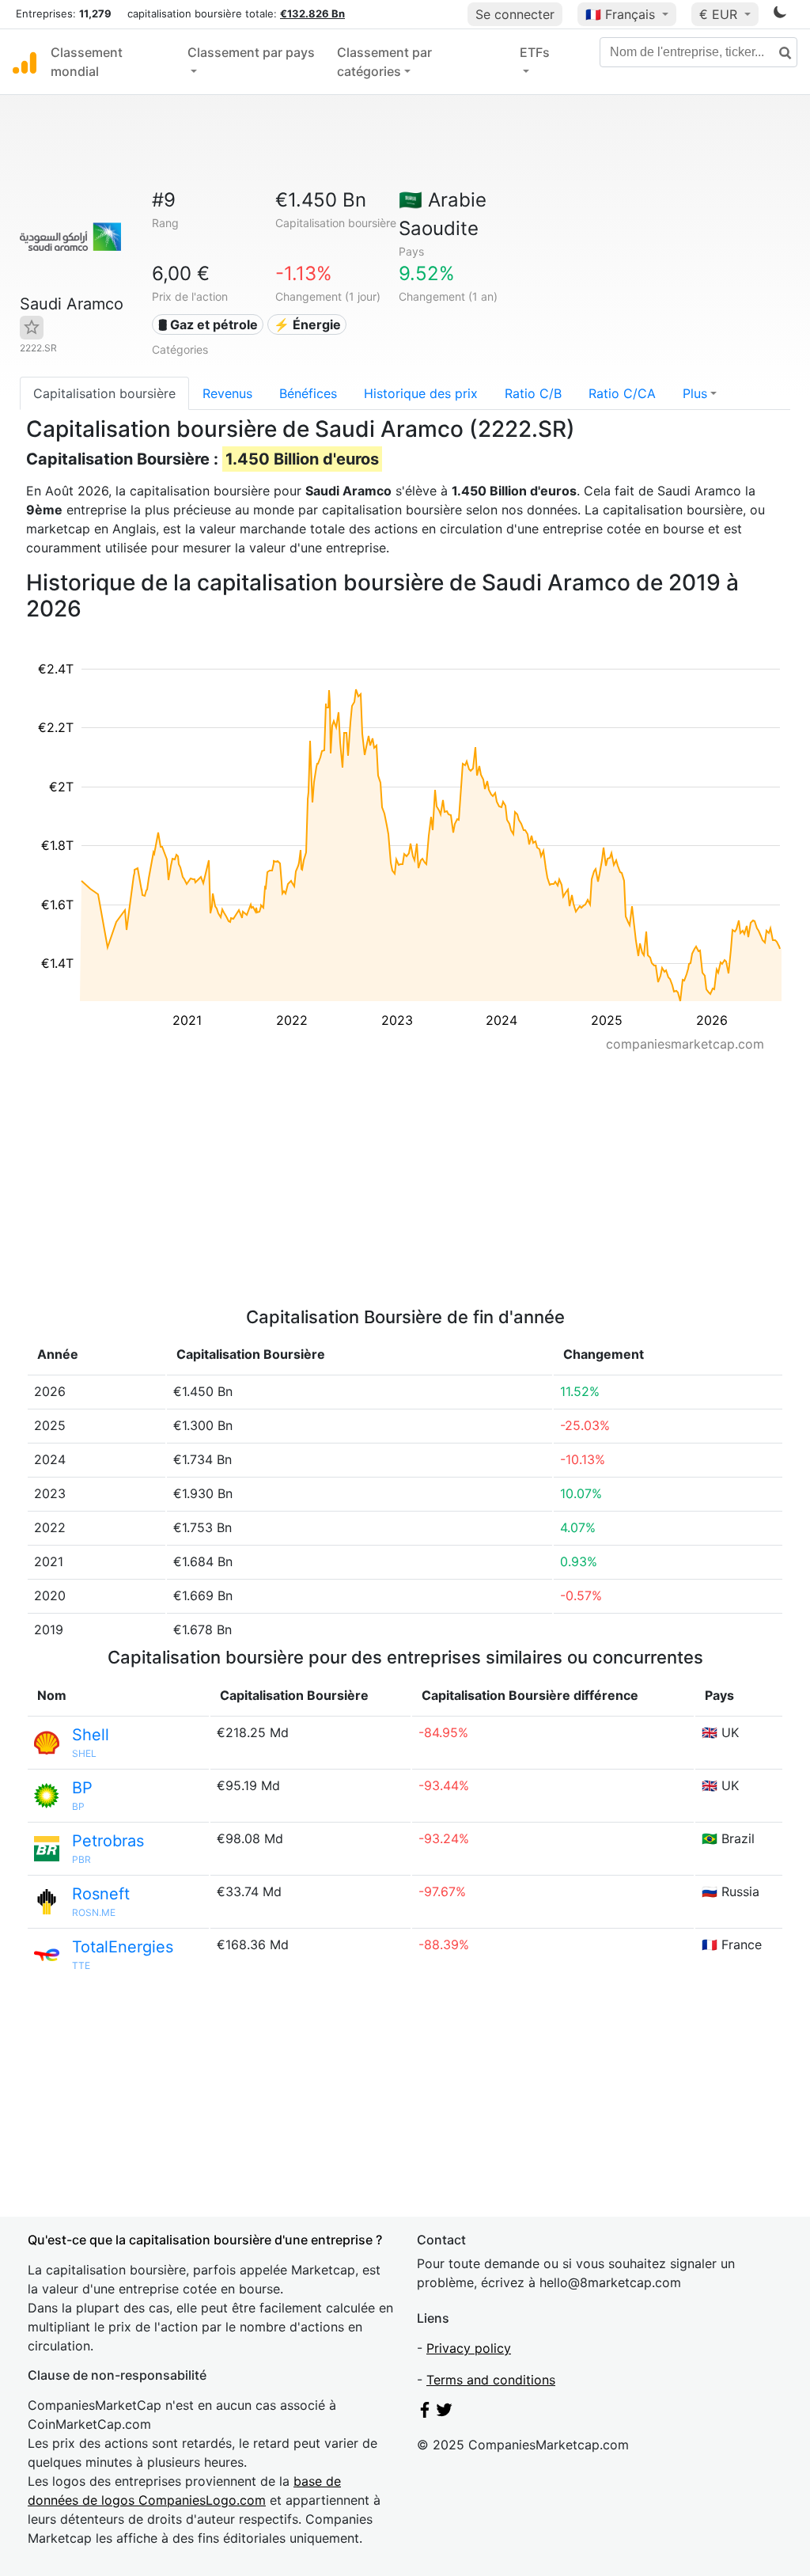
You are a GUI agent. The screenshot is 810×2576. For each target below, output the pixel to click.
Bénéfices (308, 393)
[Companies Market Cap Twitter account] (445, 2413)
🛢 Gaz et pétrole (208, 324)
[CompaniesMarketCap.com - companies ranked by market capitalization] (25, 62)
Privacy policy (469, 2348)
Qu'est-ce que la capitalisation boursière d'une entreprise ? (205, 2240)
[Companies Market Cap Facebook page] (425, 2413)
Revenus (227, 393)
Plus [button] (695, 393)
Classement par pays (251, 52)
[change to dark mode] (780, 15)
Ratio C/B (533, 393)
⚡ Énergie (307, 324)
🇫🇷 (620, 14)
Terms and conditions (491, 2380)
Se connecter (515, 14)
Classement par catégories (384, 62)
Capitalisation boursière (104, 393)
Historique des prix (421, 393)
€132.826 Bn (312, 13)
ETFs (535, 52)
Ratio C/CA (622, 393)
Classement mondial (87, 62)
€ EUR (720, 14)
